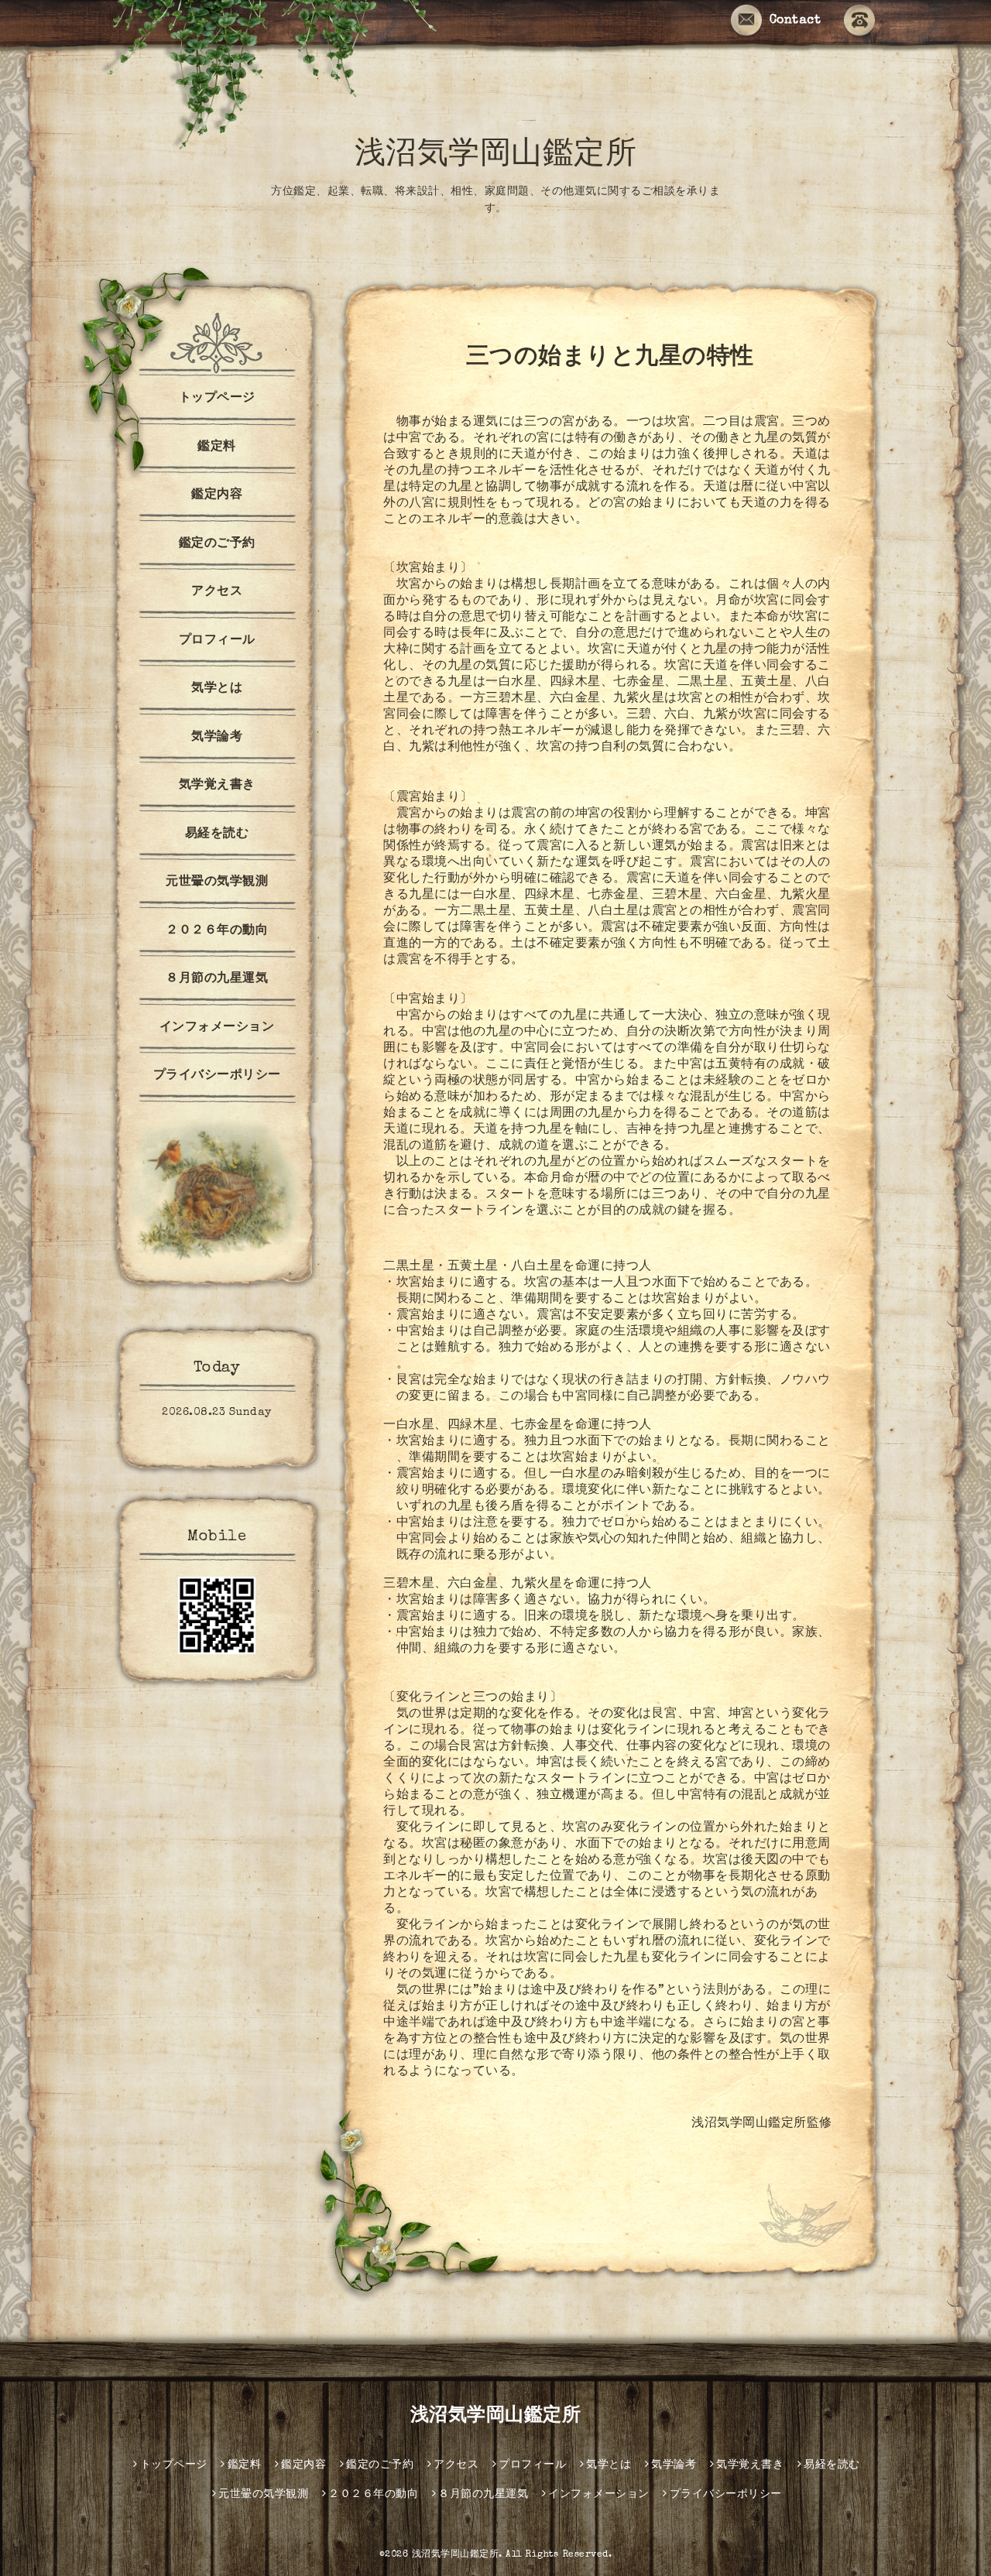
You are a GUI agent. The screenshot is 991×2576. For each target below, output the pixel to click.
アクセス (217, 592)
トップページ (217, 399)
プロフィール (217, 641)
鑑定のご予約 (217, 544)
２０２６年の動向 (217, 931)
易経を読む (217, 834)
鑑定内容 (217, 495)
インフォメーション (217, 1028)
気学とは (217, 689)
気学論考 (217, 738)
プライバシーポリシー (217, 1076)
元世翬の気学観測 (217, 882)
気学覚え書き (217, 786)
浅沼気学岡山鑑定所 (496, 156)
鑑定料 (217, 447)
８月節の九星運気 (217, 979)
